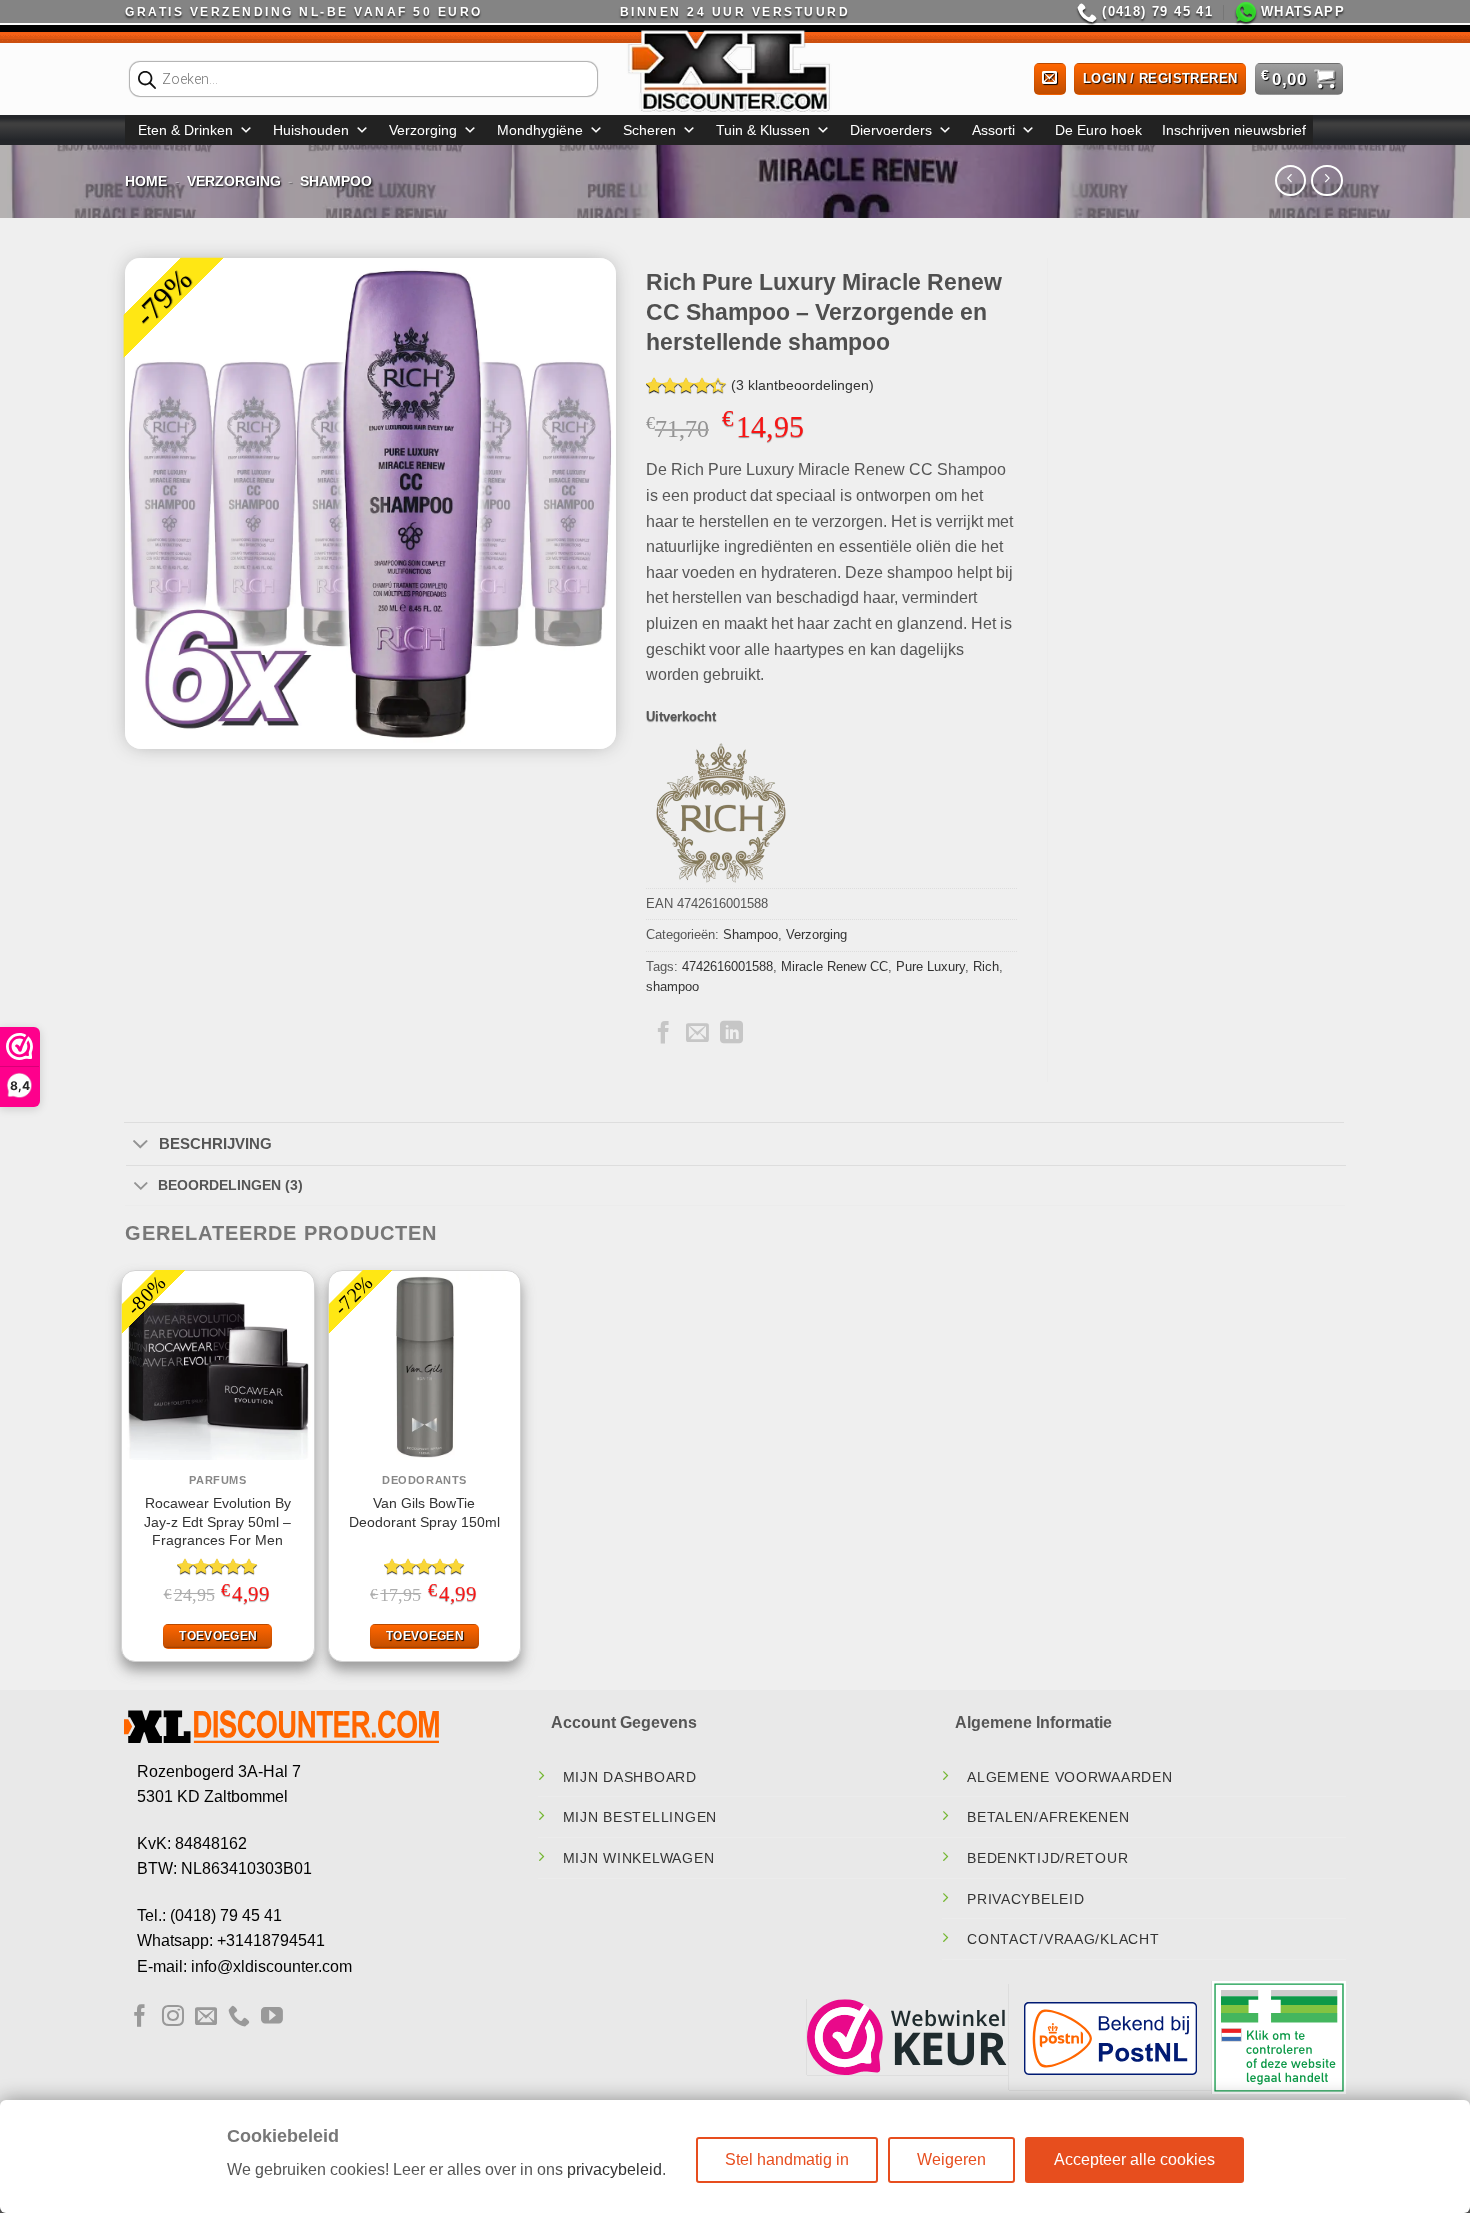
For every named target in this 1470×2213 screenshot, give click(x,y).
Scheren (649, 130)
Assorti (993, 130)
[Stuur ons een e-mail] (206, 2017)
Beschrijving (215, 1143)
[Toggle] (140, 1145)
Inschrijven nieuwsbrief (1234, 130)
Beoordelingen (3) (230, 1185)
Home (146, 181)
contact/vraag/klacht (1063, 1939)
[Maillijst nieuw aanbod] (1050, 79)
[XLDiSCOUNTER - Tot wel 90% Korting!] (735, 70)
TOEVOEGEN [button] (218, 1636)
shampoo (672, 986)
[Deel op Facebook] (663, 1034)
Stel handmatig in (787, 2159)
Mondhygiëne (540, 130)
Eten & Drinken (185, 130)
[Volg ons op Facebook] (140, 2017)
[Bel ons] (239, 2017)
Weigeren (951, 2159)
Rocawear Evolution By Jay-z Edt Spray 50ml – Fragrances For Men (217, 1521)
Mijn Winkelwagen (639, 1858)
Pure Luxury (930, 966)
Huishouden (311, 130)
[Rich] (721, 813)
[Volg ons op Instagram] (173, 2017)
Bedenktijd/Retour (1047, 1858)
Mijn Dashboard (630, 1777)
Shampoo (336, 181)
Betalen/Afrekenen (1048, 1817)
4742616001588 (727, 966)
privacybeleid (614, 2169)
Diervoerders (891, 130)
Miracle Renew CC (834, 966)
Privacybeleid (1025, 1899)
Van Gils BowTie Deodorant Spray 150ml (424, 1512)
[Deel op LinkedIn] (731, 1034)
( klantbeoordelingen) (802, 386)
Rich (986, 966)
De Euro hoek (1098, 130)
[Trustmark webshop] (907, 2037)
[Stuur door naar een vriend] (697, 1034)
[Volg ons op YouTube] (272, 2017)
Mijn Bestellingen (640, 1817)
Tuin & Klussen (763, 130)
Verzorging (423, 130)
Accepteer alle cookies (1134, 2159)
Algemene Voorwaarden (1069, 1777)
